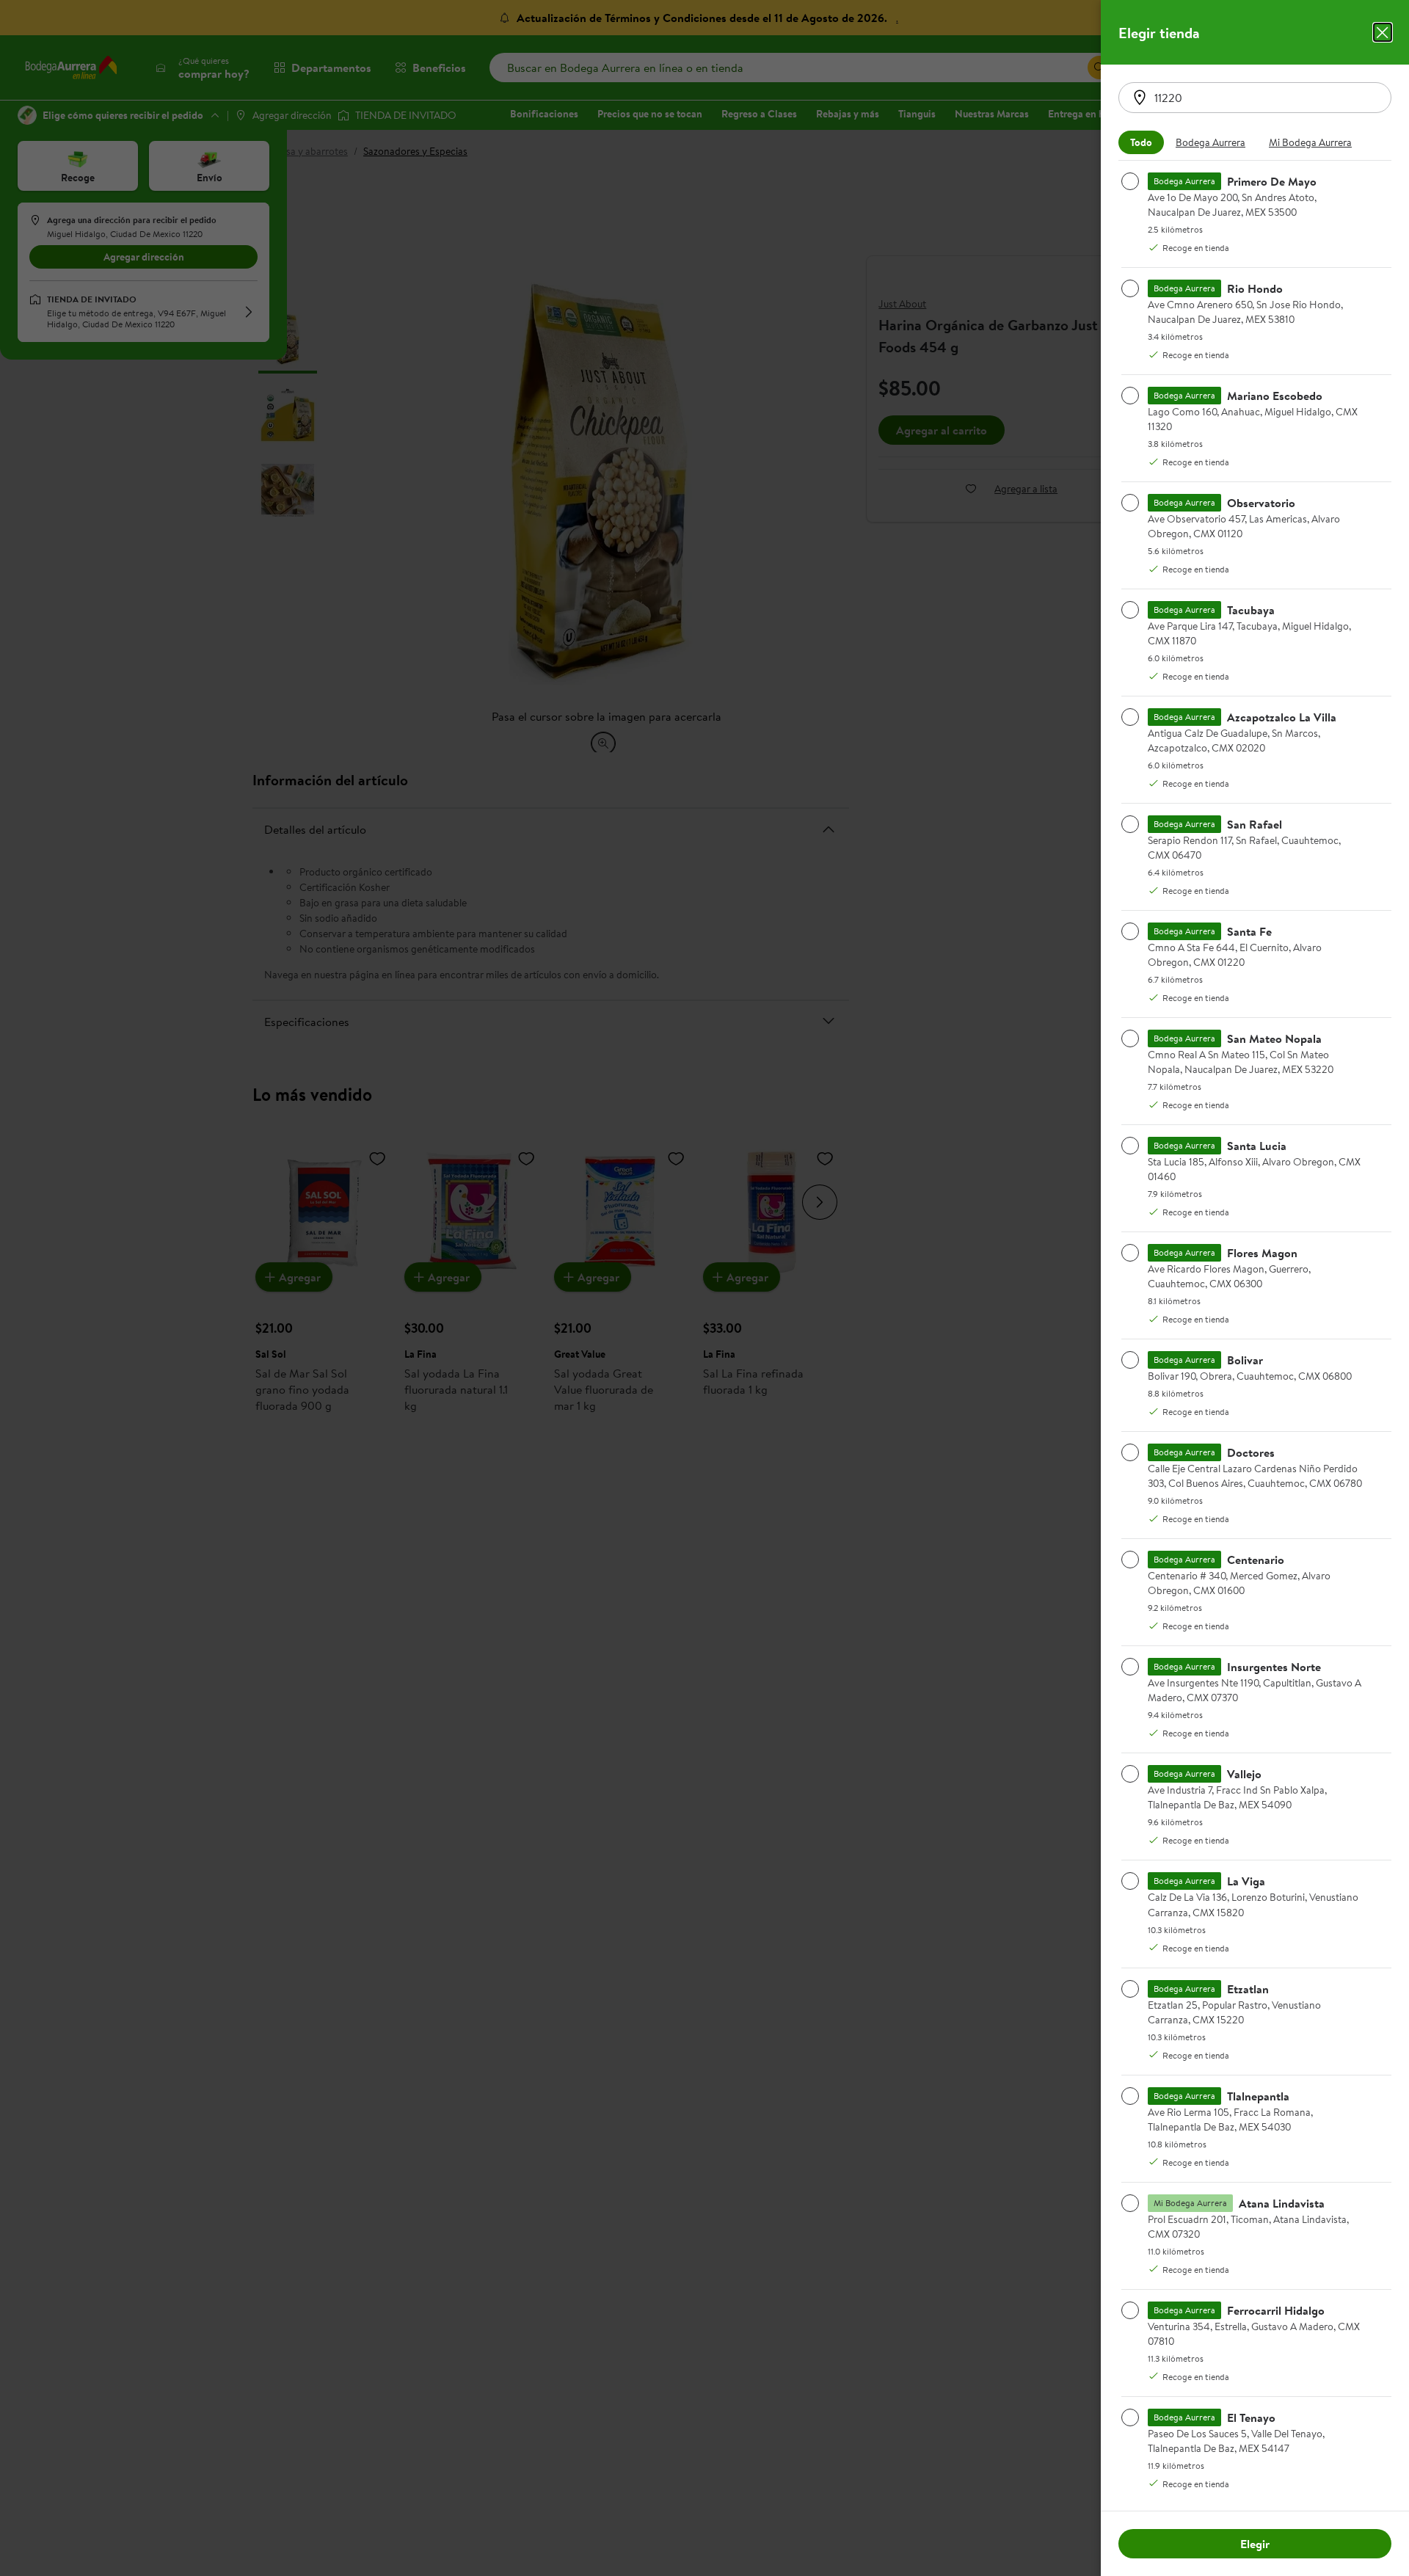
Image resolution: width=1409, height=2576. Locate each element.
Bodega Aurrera (1210, 142)
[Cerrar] (1383, 32)
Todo (1141, 142)
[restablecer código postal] (1140, 98)
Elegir (1255, 2544)
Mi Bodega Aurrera (1310, 142)
